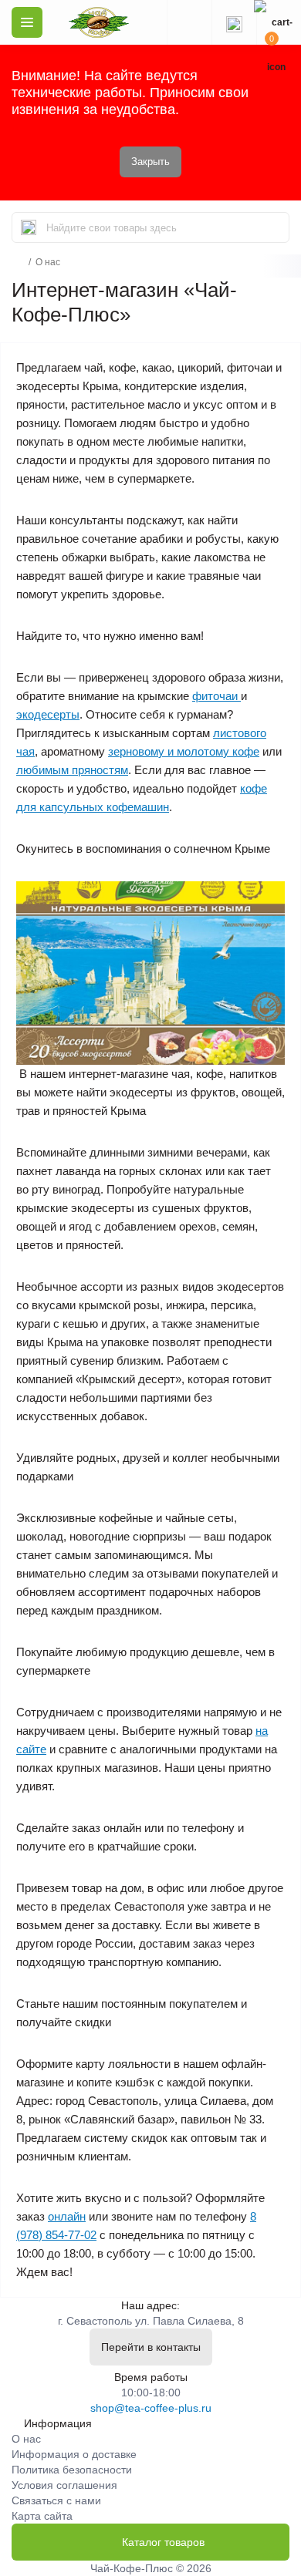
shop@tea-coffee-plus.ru (151, 2408)
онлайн (67, 2216)
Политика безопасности (72, 2470)
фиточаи (216, 696)
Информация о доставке (74, 2454)
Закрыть (150, 162)
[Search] (29, 227)
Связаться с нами (56, 2500)
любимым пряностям (72, 770)
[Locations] (189, 22)
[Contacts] (234, 22)
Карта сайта (42, 2516)
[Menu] (27, 22)
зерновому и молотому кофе (184, 751)
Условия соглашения (64, 2485)
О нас (26, 2439)
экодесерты (48, 714)
